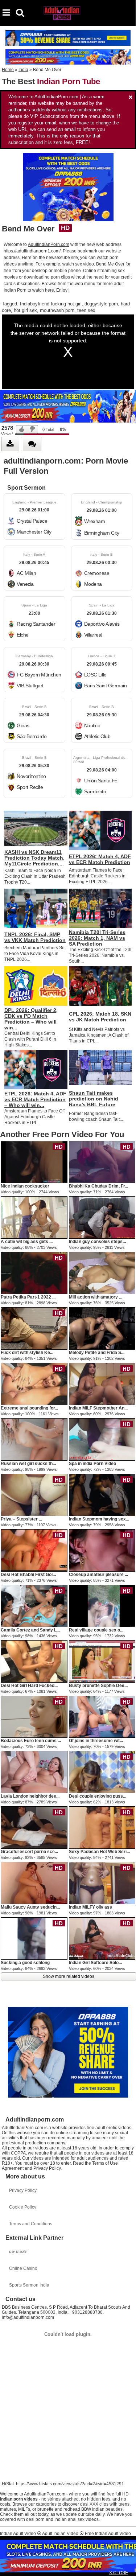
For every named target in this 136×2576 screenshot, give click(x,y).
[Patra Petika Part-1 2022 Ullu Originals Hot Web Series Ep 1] (34, 1273)
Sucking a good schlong (25, 1963)
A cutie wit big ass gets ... (27, 1242)
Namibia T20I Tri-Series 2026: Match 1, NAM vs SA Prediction (97, 938)
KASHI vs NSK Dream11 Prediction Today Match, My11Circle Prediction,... (34, 858)
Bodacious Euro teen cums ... (31, 1741)
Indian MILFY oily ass (90, 1907)
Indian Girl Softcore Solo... (95, 1963)
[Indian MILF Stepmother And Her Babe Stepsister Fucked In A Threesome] (102, 1384)
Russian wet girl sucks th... (28, 1464)
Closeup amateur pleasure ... (98, 1575)
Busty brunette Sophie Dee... (98, 1686)
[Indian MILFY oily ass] (102, 1883)
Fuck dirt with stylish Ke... (27, 1353)
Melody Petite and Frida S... (97, 1353)
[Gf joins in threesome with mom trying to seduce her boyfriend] (102, 1716)
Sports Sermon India (29, 2285)
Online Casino (23, 2268)
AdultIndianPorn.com (49, 244)
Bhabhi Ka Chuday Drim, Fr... (98, 1186)
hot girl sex (25, 310)
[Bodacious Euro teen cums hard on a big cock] (34, 1716)
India (23, 70)
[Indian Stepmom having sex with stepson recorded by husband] (102, 1494)
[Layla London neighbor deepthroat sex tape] (34, 1772)
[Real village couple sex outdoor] (102, 1605)
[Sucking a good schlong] (34, 1938)
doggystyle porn (101, 304)
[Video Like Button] (22, 429)
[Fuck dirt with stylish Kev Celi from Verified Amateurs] (34, 1328)
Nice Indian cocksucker (25, 1186)
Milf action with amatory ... (96, 1297)
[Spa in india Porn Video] (102, 1439)
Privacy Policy (23, 2190)
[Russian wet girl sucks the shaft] (34, 1439)
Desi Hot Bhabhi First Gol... (28, 1575)
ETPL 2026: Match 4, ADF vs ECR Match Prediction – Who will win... (35, 1099)
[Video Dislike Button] (33, 429)
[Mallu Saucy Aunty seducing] (34, 1883)
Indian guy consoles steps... (97, 1242)
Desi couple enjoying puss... (98, 1796)
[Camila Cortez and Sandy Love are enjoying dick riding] (34, 1605)
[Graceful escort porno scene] (34, 1827)
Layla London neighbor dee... (30, 1796)
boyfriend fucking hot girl (56, 304)
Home (8, 70)
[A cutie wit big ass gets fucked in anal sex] (34, 1217)
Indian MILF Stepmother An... (98, 1408)
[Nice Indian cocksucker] (34, 1162)
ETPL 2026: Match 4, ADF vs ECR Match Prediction (100, 859)
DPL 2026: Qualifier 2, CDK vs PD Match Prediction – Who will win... (31, 1019)
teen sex (86, 310)
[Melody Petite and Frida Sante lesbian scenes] (102, 1328)
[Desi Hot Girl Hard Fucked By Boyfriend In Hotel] (34, 1661)
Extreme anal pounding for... (29, 1408)
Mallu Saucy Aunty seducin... (30, 1907)
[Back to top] (128, 2567)
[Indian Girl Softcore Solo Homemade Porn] (102, 1938)
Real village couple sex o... (96, 1630)
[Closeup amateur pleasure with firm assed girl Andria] (102, 1550)
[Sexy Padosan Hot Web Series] (102, 1827)
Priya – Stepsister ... (21, 1519)
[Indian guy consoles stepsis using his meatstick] (102, 1217)
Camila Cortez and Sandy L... (30, 1630)
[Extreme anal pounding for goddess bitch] (34, 1384)
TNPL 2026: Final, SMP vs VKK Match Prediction (35, 937)
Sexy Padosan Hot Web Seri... (99, 1852)
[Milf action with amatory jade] (102, 1273)
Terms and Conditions (31, 2224)
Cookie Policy (23, 2207)
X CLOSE (119, 2573)
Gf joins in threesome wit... (96, 1741)
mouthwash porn (57, 310)
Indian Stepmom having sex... (99, 1519)
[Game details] (34, 517)
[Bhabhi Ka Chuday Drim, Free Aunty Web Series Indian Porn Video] (102, 1162)
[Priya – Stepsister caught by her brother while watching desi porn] (34, 1494)
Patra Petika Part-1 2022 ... (28, 1297)
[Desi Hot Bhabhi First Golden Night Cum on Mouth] (34, 1550)
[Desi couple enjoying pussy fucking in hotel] (102, 1772)
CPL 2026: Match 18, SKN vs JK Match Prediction (100, 1017)
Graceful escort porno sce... (29, 1852)
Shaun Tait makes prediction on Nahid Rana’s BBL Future (94, 1099)
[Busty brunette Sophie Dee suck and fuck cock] (102, 1661)
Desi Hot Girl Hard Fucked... (29, 1686)
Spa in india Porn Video (92, 1464)
